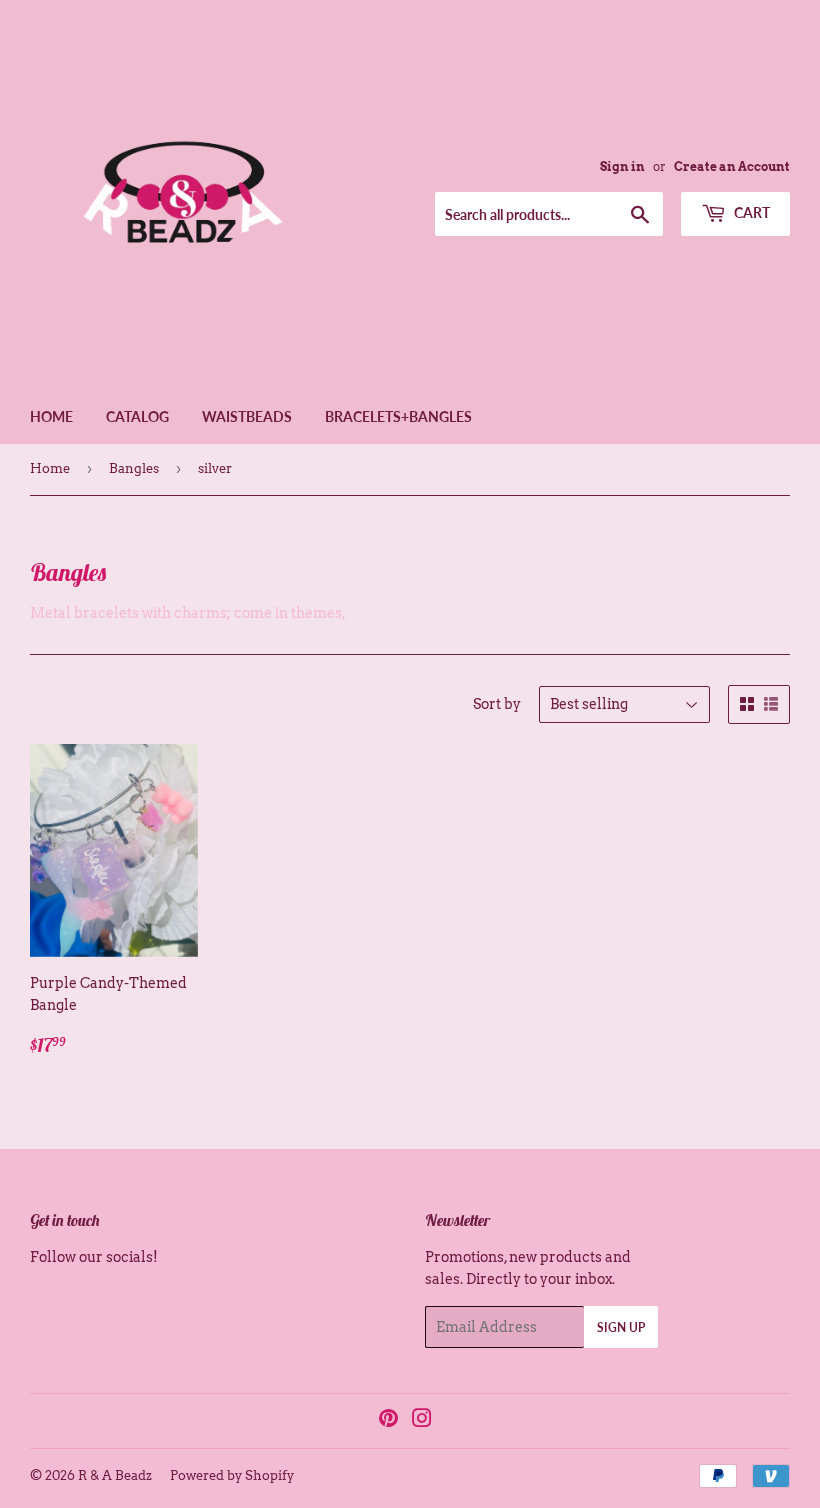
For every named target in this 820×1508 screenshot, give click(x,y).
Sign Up (621, 1327)
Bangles (134, 468)
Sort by (497, 704)
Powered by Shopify (232, 1475)
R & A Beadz (115, 1475)
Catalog (137, 416)
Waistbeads (247, 416)
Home (51, 416)
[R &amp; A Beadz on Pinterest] (388, 1421)
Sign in (622, 167)
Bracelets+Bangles (398, 416)
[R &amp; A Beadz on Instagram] (422, 1421)
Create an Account (732, 167)
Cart (750, 212)
